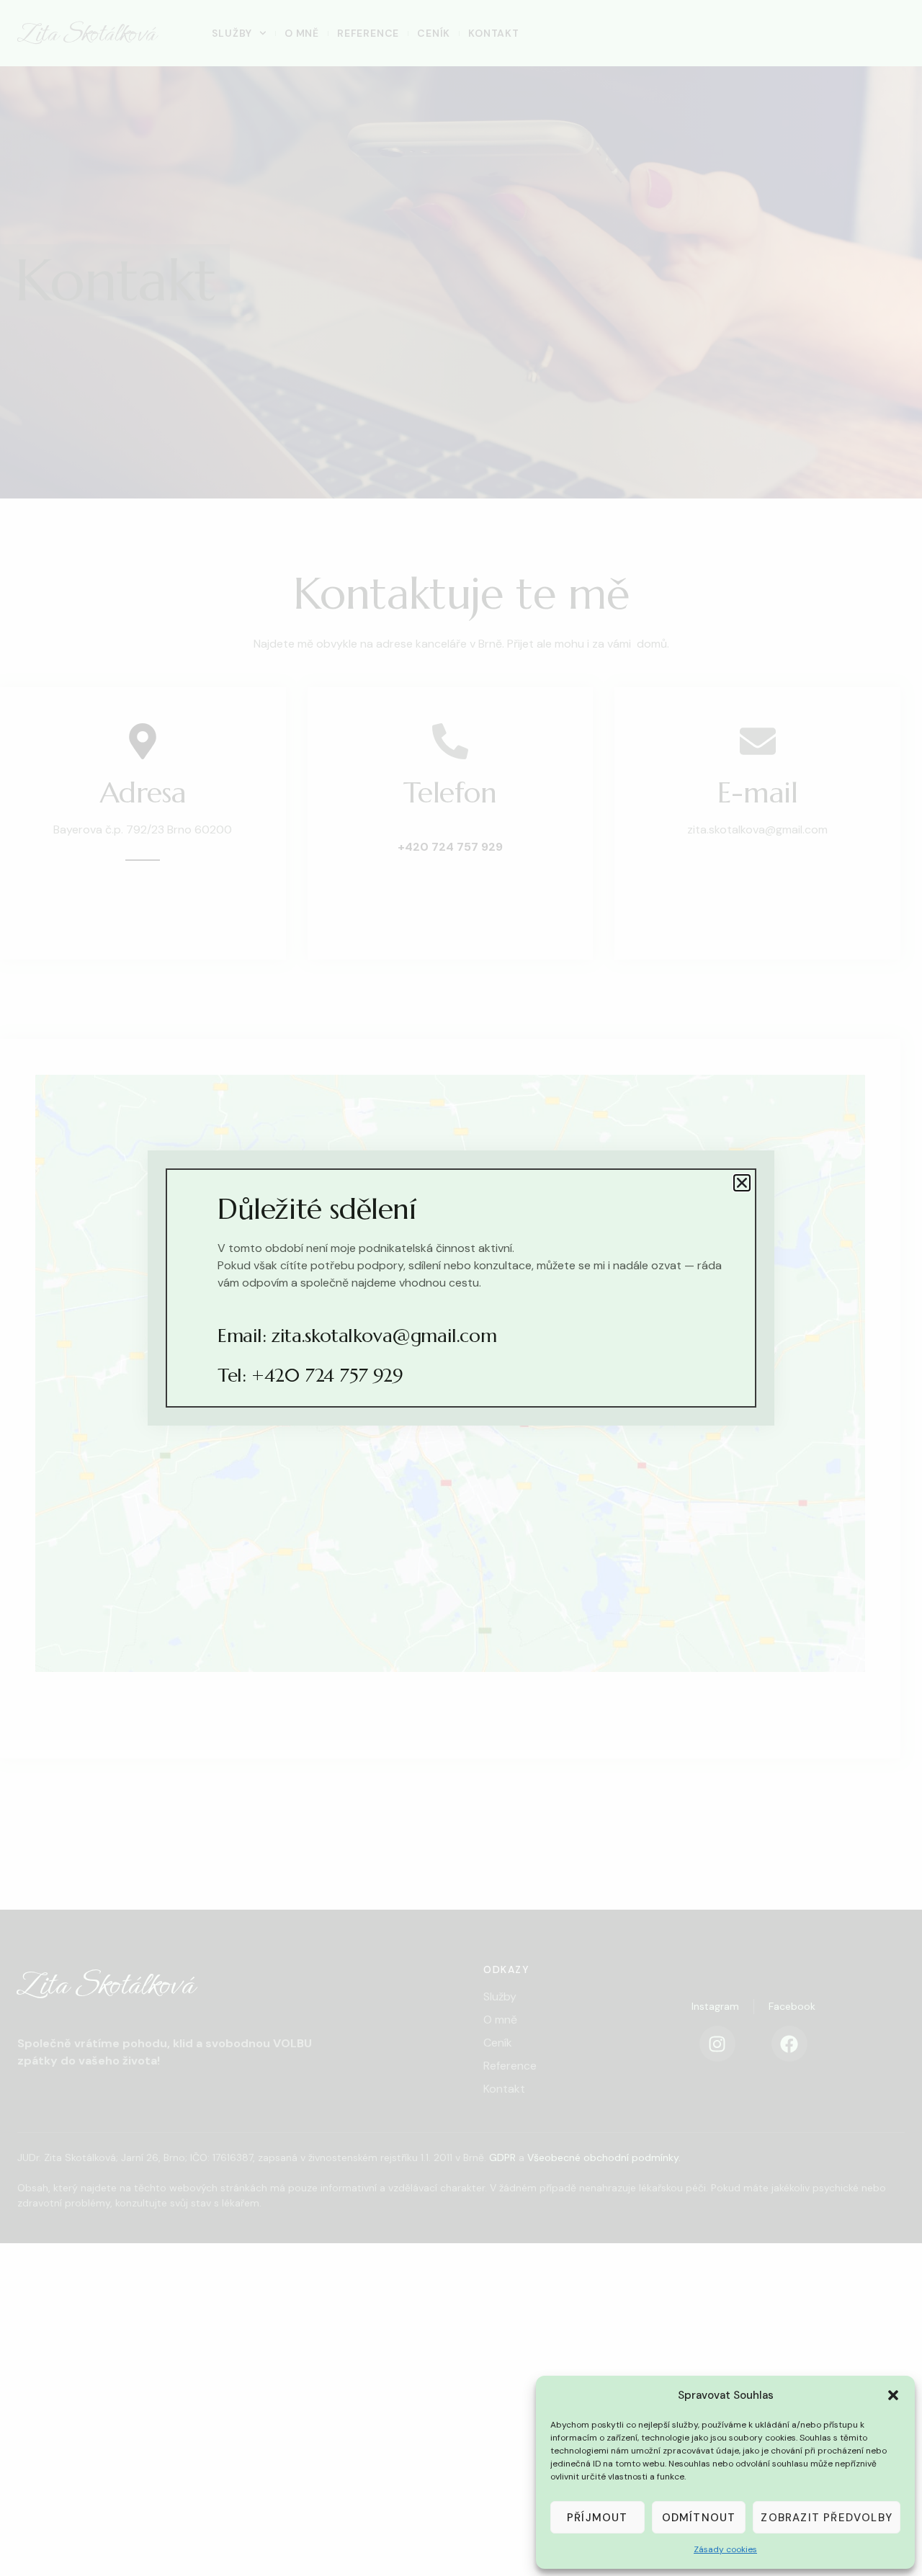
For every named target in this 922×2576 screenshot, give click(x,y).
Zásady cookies (725, 2549)
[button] (893, 2395)
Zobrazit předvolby (827, 2518)
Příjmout (597, 2518)
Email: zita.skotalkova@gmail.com (357, 1336)
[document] (461, 1288)
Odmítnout (699, 2518)
